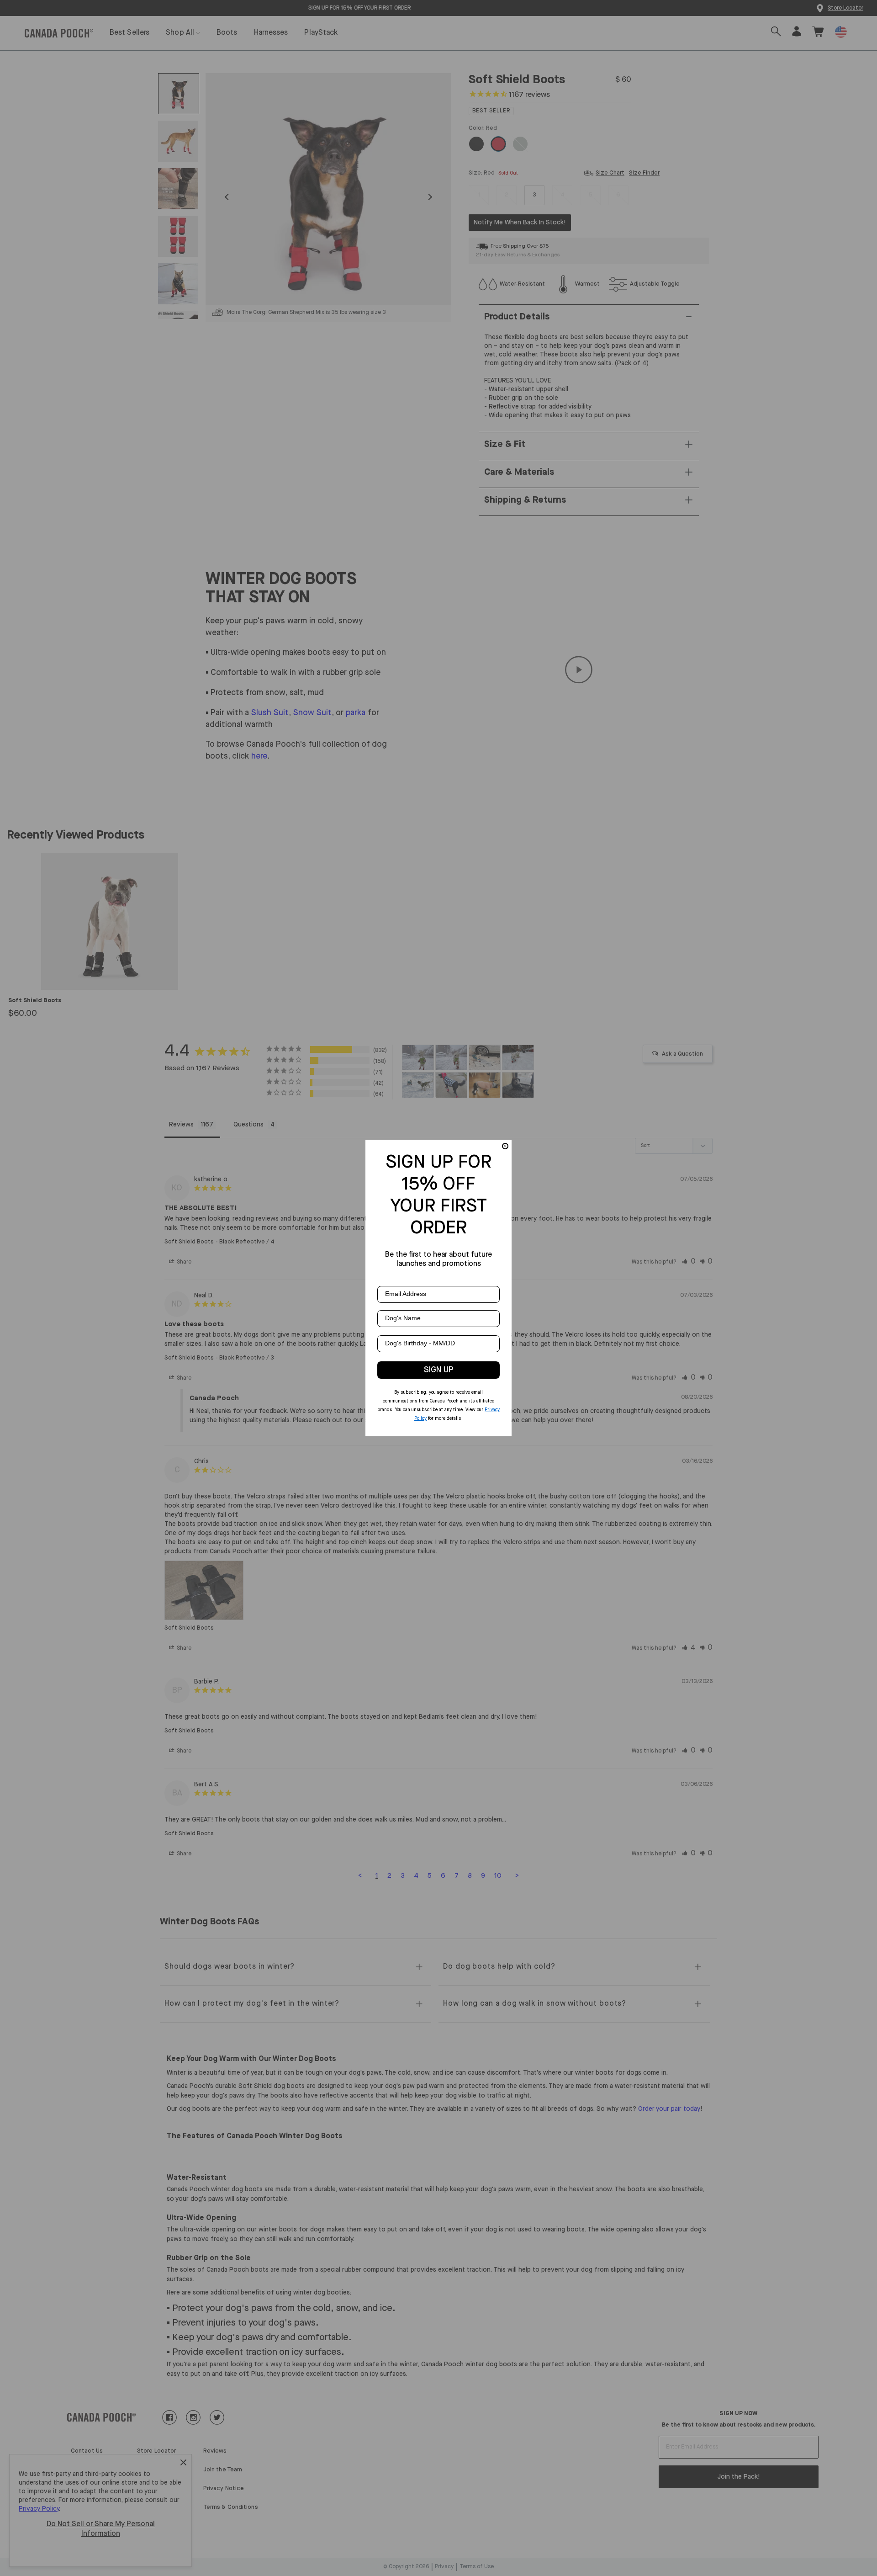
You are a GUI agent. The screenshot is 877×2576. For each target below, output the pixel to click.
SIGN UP (439, 1370)
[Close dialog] (505, 1146)
